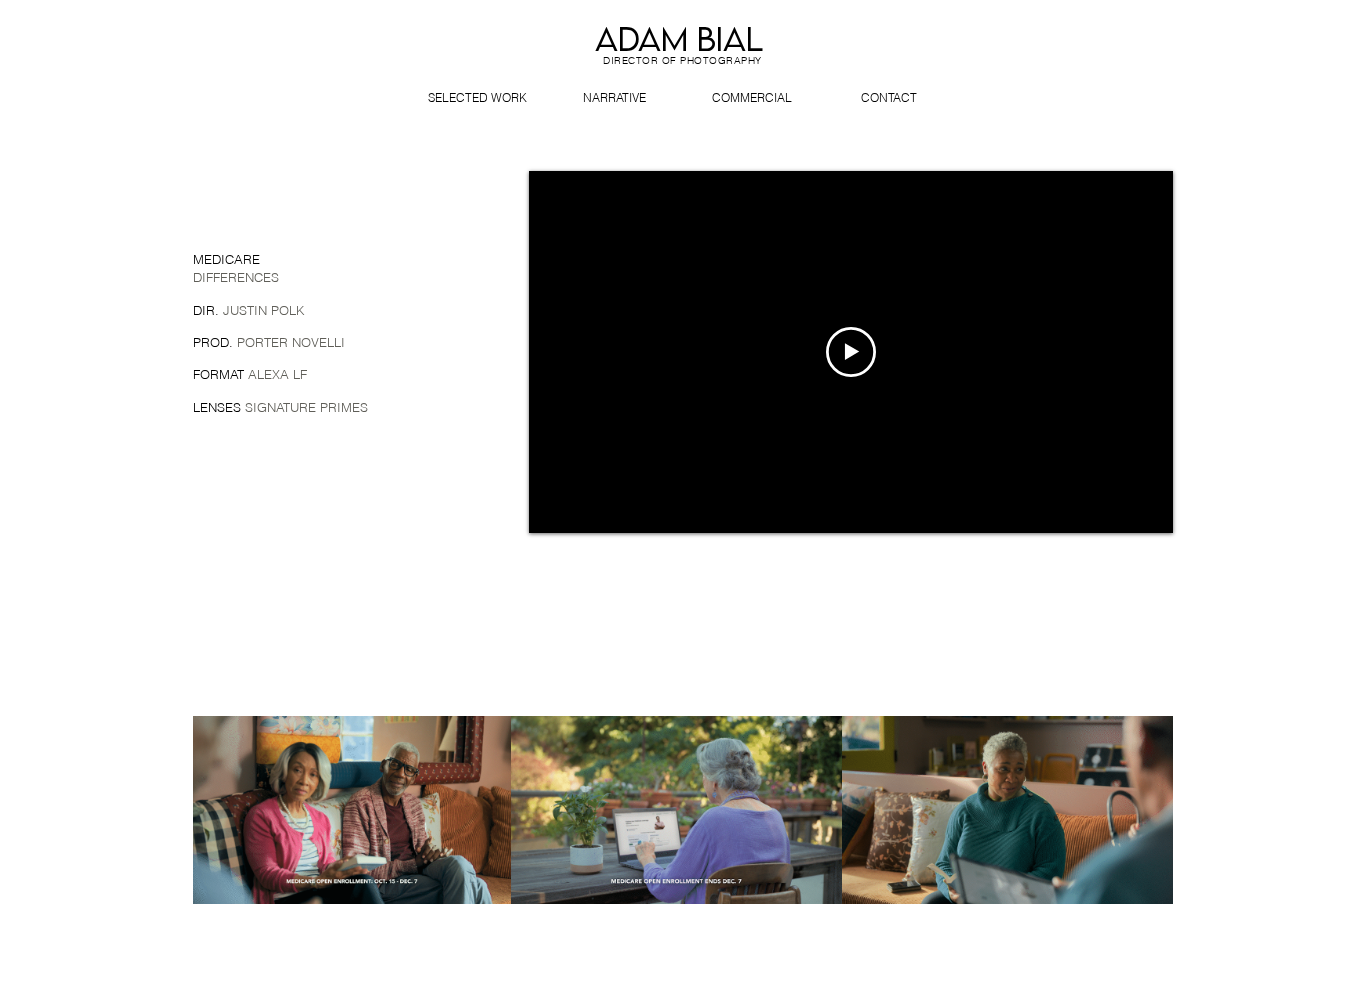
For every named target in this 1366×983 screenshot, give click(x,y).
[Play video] (851, 352)
